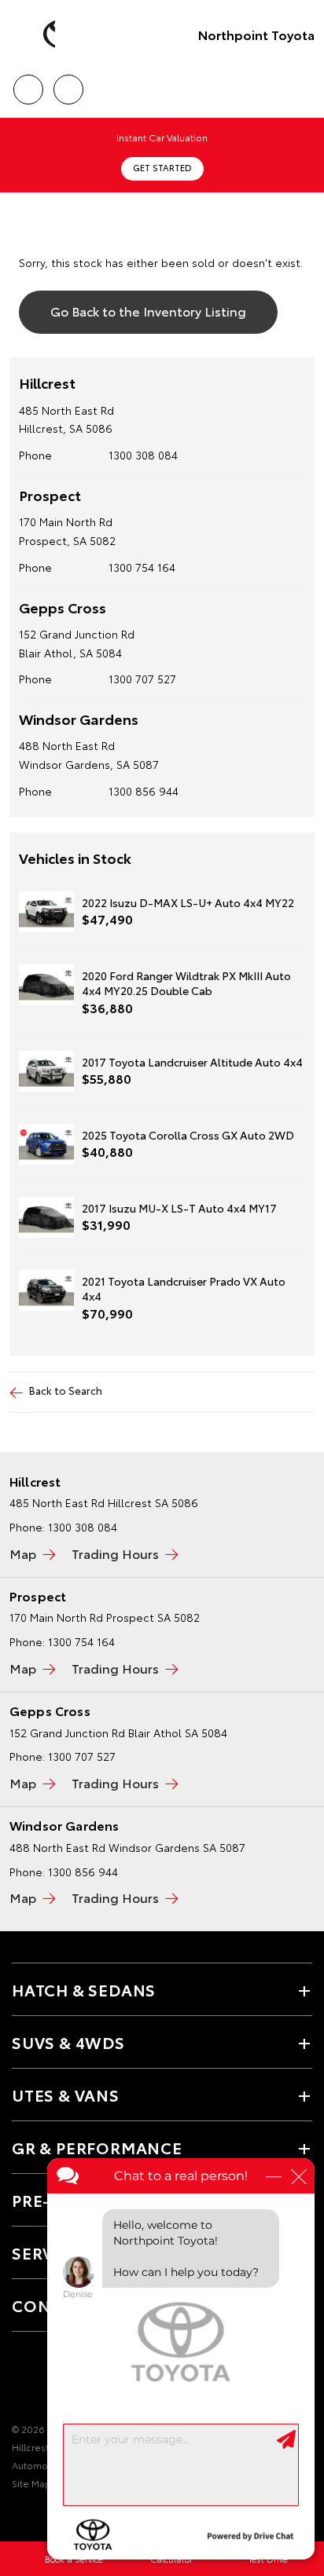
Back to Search (66, 1390)
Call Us (28, 84)
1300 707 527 (142, 679)
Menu (303, 84)
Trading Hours (115, 1553)
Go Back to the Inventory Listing (148, 311)
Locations (68, 84)
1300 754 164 (142, 567)
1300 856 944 (144, 791)
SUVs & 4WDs (68, 2042)
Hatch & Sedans (84, 1989)
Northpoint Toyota (256, 34)
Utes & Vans (66, 2095)
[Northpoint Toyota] (35, 35)
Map (23, 1553)
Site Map (31, 2483)
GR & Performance (97, 2147)
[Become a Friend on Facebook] (21, 2380)
